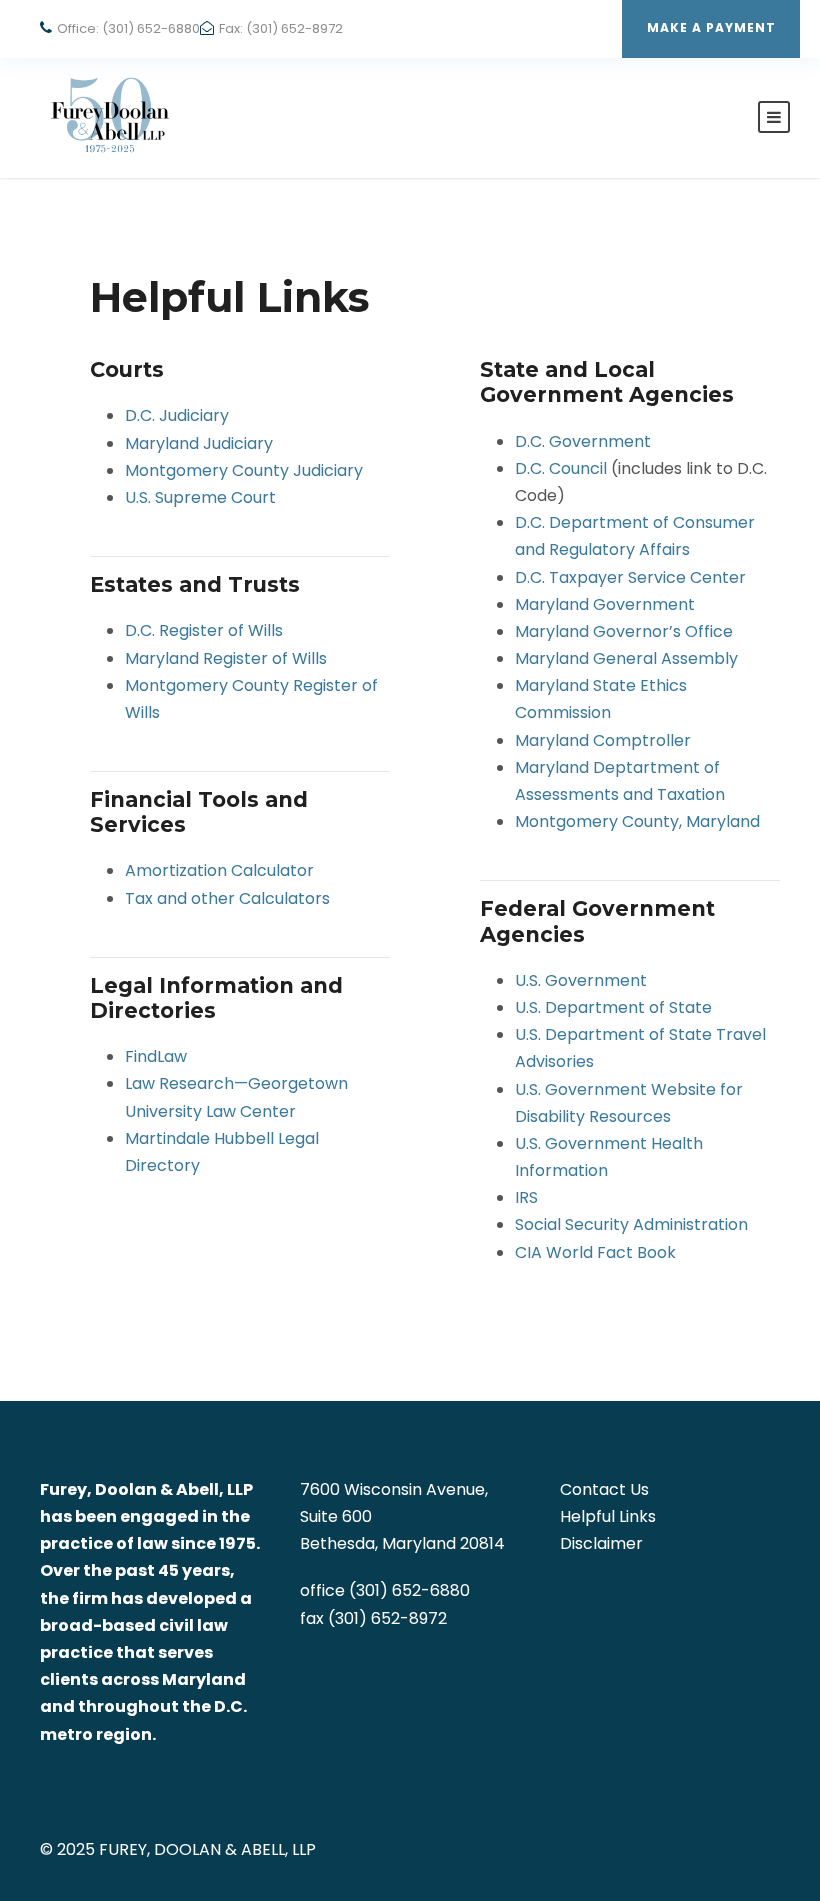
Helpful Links (608, 1516)
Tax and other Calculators (227, 898)
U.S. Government (581, 980)
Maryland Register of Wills (226, 658)
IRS (526, 1197)
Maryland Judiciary (199, 443)
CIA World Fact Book (595, 1252)
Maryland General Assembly (626, 658)
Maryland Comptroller (603, 740)
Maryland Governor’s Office (624, 631)
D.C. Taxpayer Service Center (630, 577)
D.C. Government (583, 441)
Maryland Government (605, 604)
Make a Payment (711, 27)
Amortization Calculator (219, 870)
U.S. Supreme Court (200, 497)
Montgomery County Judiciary (244, 470)
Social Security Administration (631, 1224)
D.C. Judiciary (177, 415)
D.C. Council (561, 468)
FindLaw (156, 1056)
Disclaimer (601, 1543)
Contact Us (604, 1489)
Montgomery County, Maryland (637, 821)
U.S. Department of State (613, 1007)
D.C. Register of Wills (204, 630)
